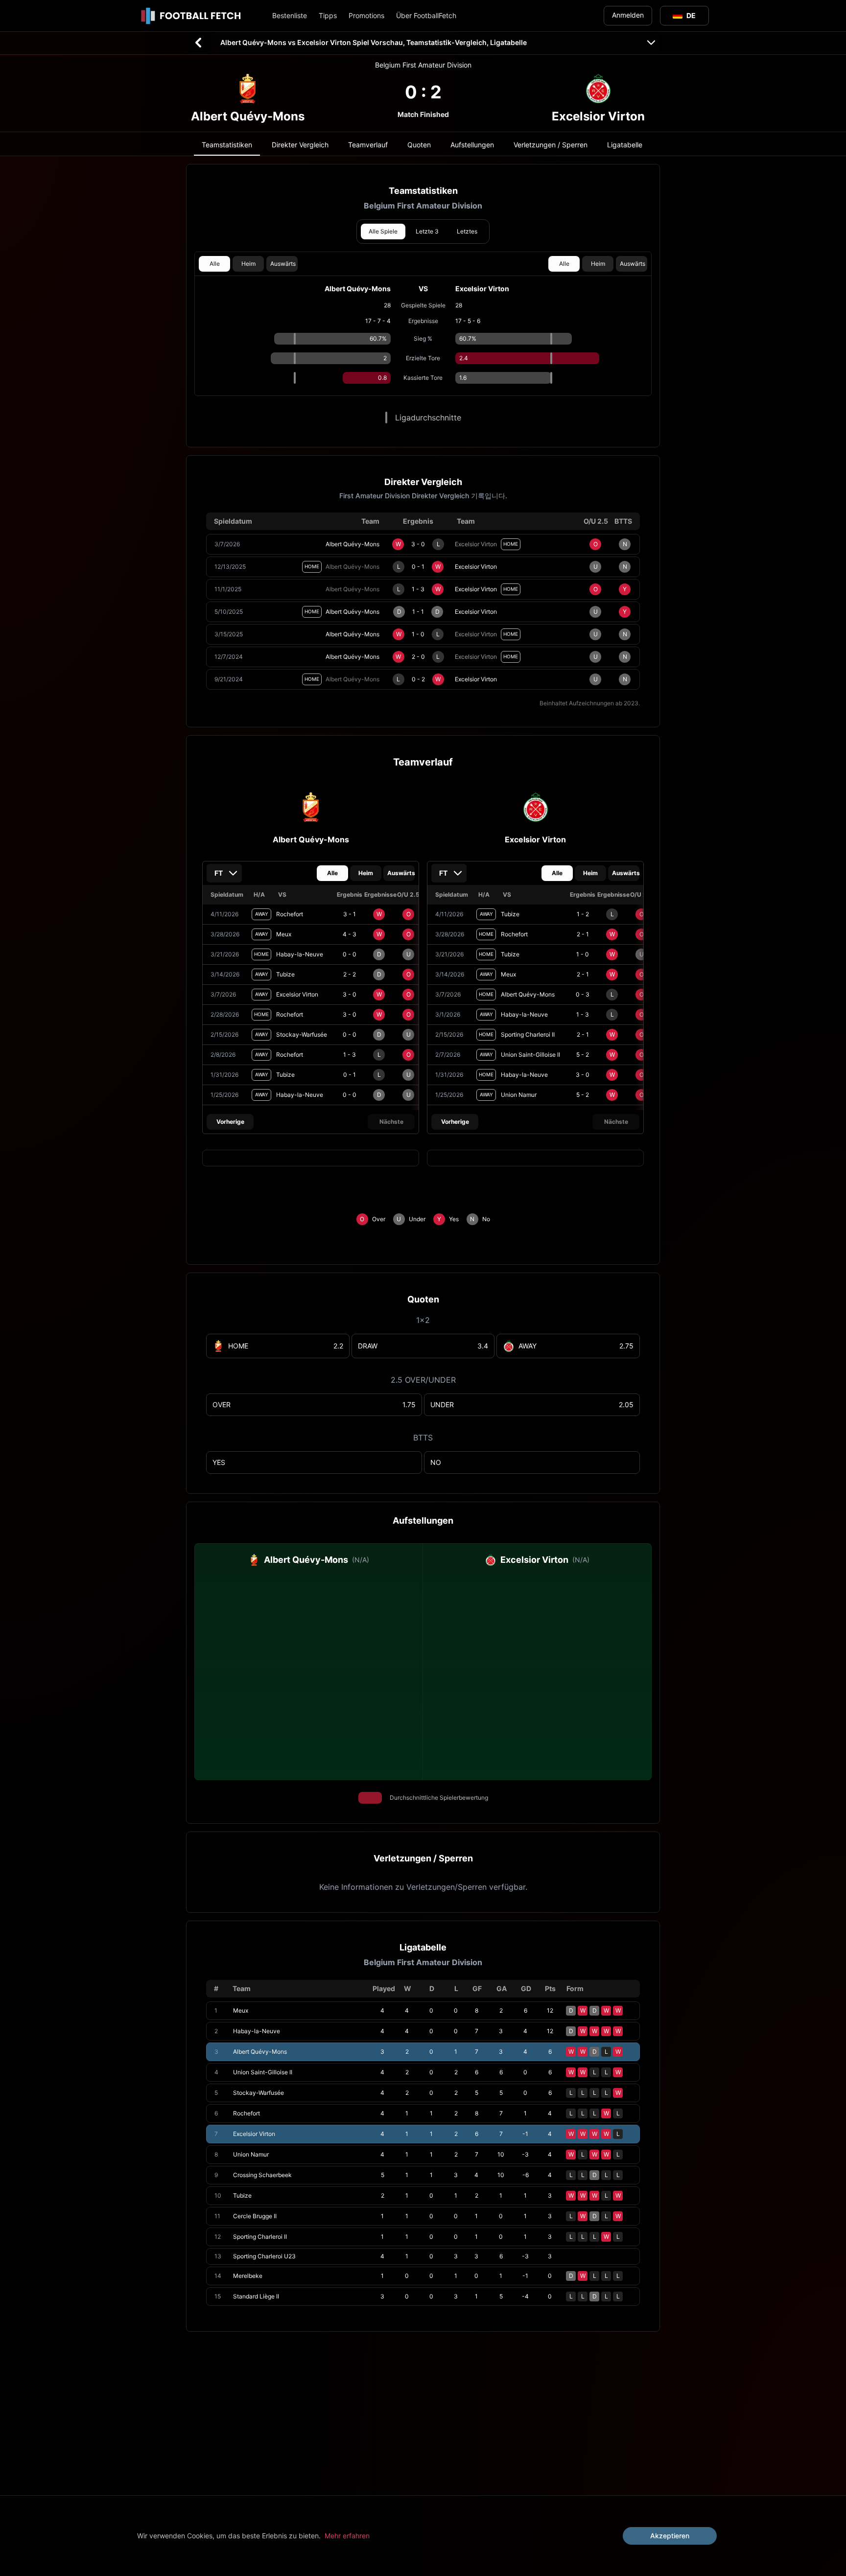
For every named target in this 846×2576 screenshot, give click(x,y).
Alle (215, 264)
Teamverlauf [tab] (368, 145)
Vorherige (230, 1122)
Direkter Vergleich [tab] (300, 145)
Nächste (391, 1122)
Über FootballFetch (426, 15)
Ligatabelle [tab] (625, 145)
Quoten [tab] (419, 145)
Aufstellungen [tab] (472, 145)
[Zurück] (198, 43)
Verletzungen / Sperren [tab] (551, 145)
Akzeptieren (670, 2536)
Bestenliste (290, 15)
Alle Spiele (383, 231)
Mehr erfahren (347, 2536)
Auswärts (283, 264)
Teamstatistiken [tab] (227, 145)
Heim (248, 264)
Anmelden (628, 15)
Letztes (467, 231)
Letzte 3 (427, 231)
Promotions (366, 15)
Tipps (328, 15)
